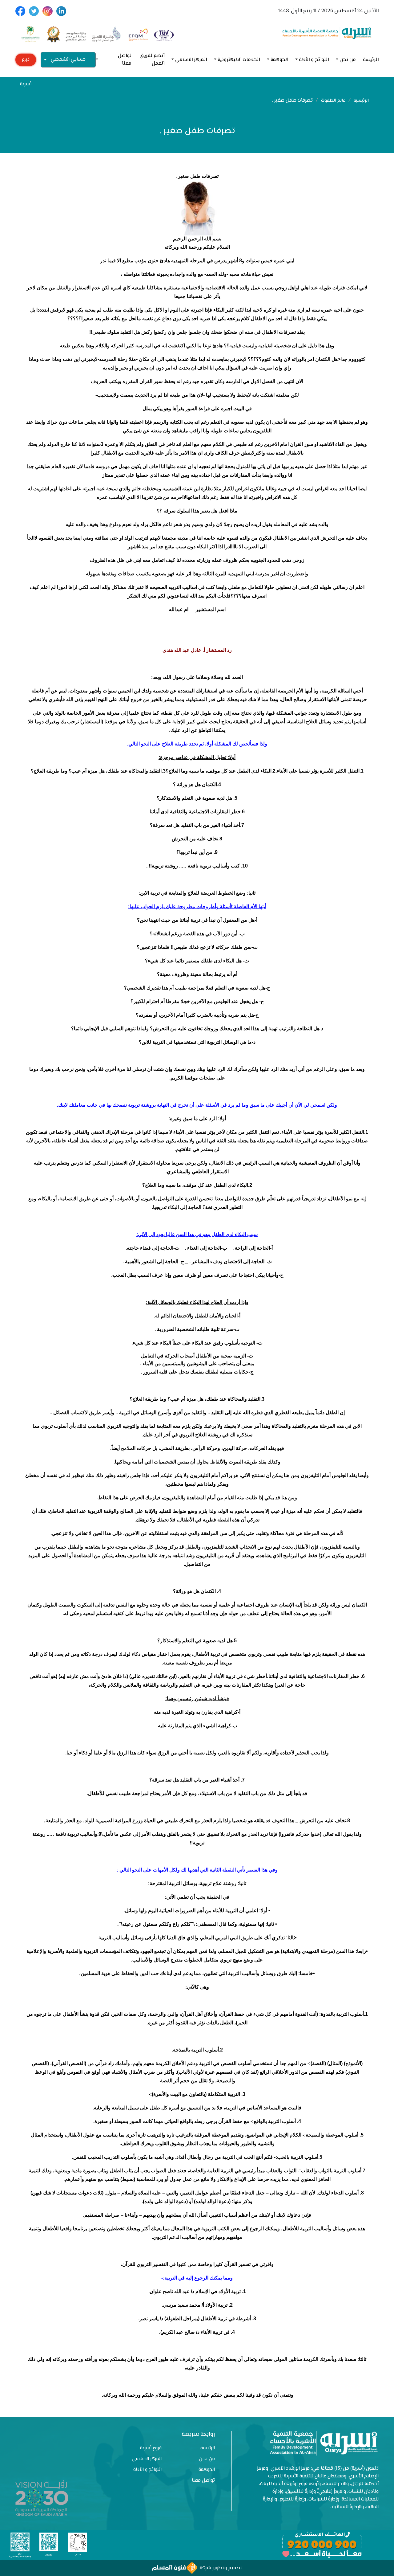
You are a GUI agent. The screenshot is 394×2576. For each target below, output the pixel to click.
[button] (99, 60)
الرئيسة (371, 60)
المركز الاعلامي (191, 60)
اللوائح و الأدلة (314, 60)
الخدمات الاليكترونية (239, 60)
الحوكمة (279, 60)
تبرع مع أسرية (26, 61)
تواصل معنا (125, 60)
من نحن (348, 60)
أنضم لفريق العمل (152, 60)
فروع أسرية (151, 2448)
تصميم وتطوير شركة (220, 2568)
